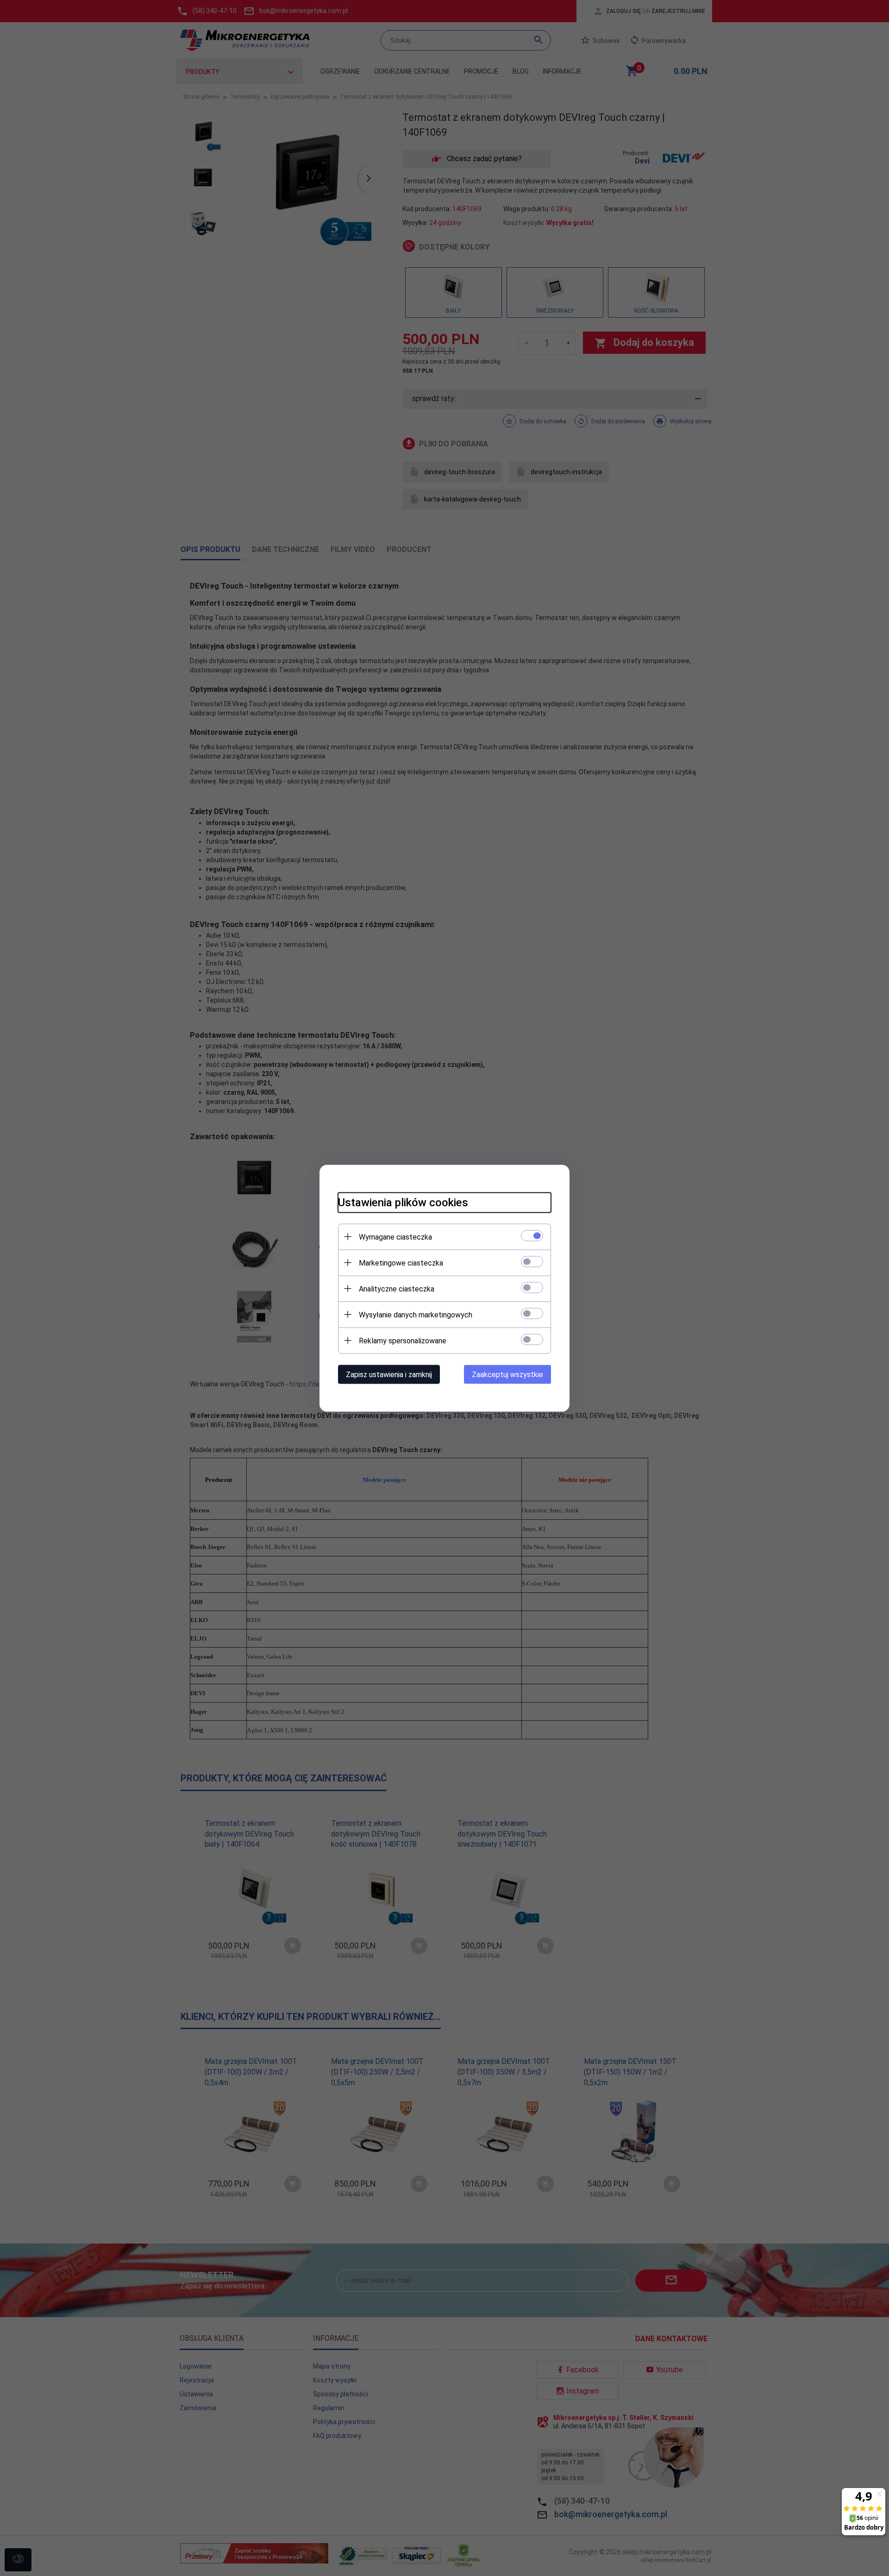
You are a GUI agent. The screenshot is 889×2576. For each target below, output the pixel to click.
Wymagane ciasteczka (395, 1237)
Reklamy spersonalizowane (403, 1340)
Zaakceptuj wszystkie (507, 1374)
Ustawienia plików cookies (403, 1202)
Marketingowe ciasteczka (401, 1263)
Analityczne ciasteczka (397, 1288)
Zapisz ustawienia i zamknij (389, 1374)
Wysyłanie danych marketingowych (416, 1314)
